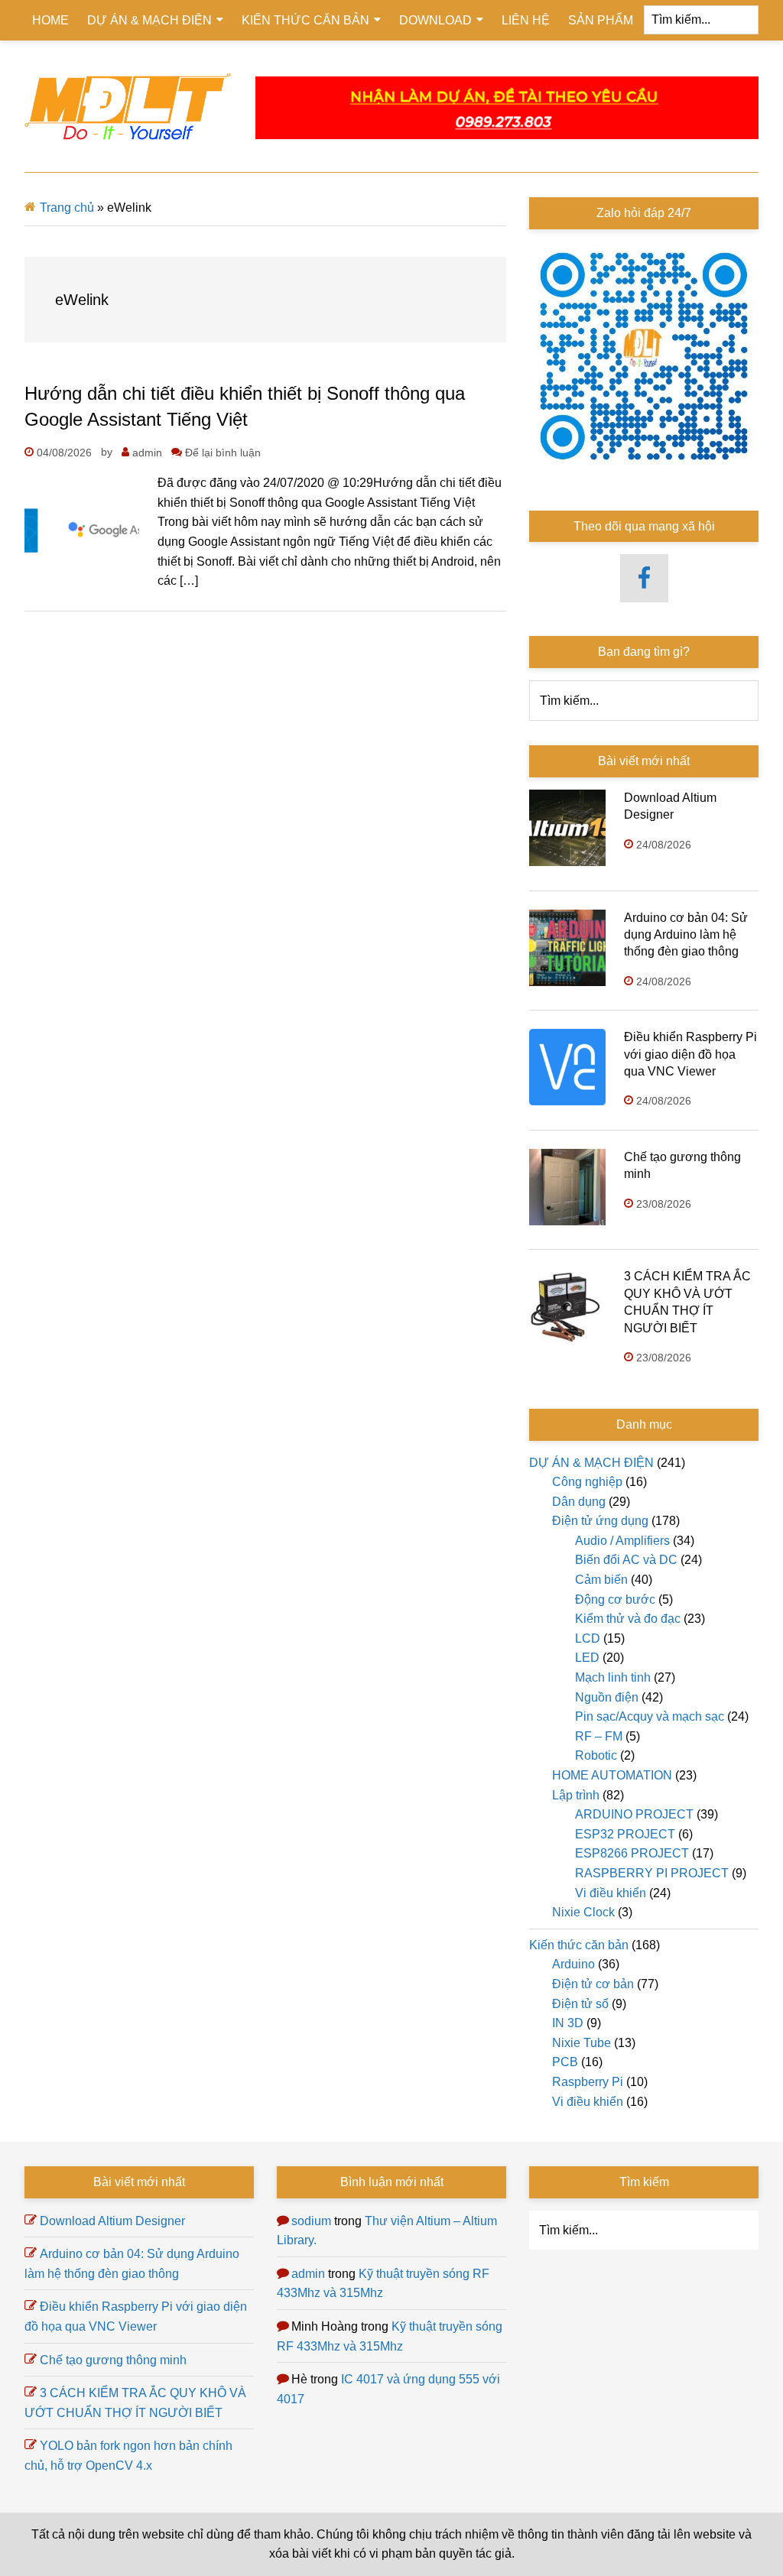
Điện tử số (580, 2004)
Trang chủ (67, 208)
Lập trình (576, 1795)
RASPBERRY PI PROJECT (652, 1873)
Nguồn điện (607, 1697)
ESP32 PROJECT (625, 1834)
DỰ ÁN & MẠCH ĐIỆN (591, 1463)
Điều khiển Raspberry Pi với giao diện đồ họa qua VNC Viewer (690, 1054)
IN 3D (568, 2023)
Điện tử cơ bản (593, 1984)
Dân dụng (579, 1502)
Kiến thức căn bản (579, 1945)
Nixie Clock (583, 1912)
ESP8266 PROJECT (632, 1853)
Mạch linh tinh (613, 1677)
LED (587, 1658)
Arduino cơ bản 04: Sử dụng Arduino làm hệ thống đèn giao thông (686, 935)
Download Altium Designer (112, 2221)
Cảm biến (601, 1580)
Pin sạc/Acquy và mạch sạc (650, 1716)
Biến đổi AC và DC (626, 1560)
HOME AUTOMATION (612, 1775)
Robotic (596, 1755)
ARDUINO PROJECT (634, 1814)
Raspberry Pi (588, 2082)
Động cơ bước (615, 1599)
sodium (311, 2221)
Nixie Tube (582, 2043)
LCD (588, 1638)
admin (308, 2274)
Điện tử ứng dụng (600, 1521)
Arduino (573, 1964)
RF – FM (599, 1736)
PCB (565, 2062)
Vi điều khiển (611, 1893)
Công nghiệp (587, 1482)
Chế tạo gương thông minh (113, 2360)
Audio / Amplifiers (622, 1541)
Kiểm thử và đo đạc (628, 1619)
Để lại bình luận (223, 453)
